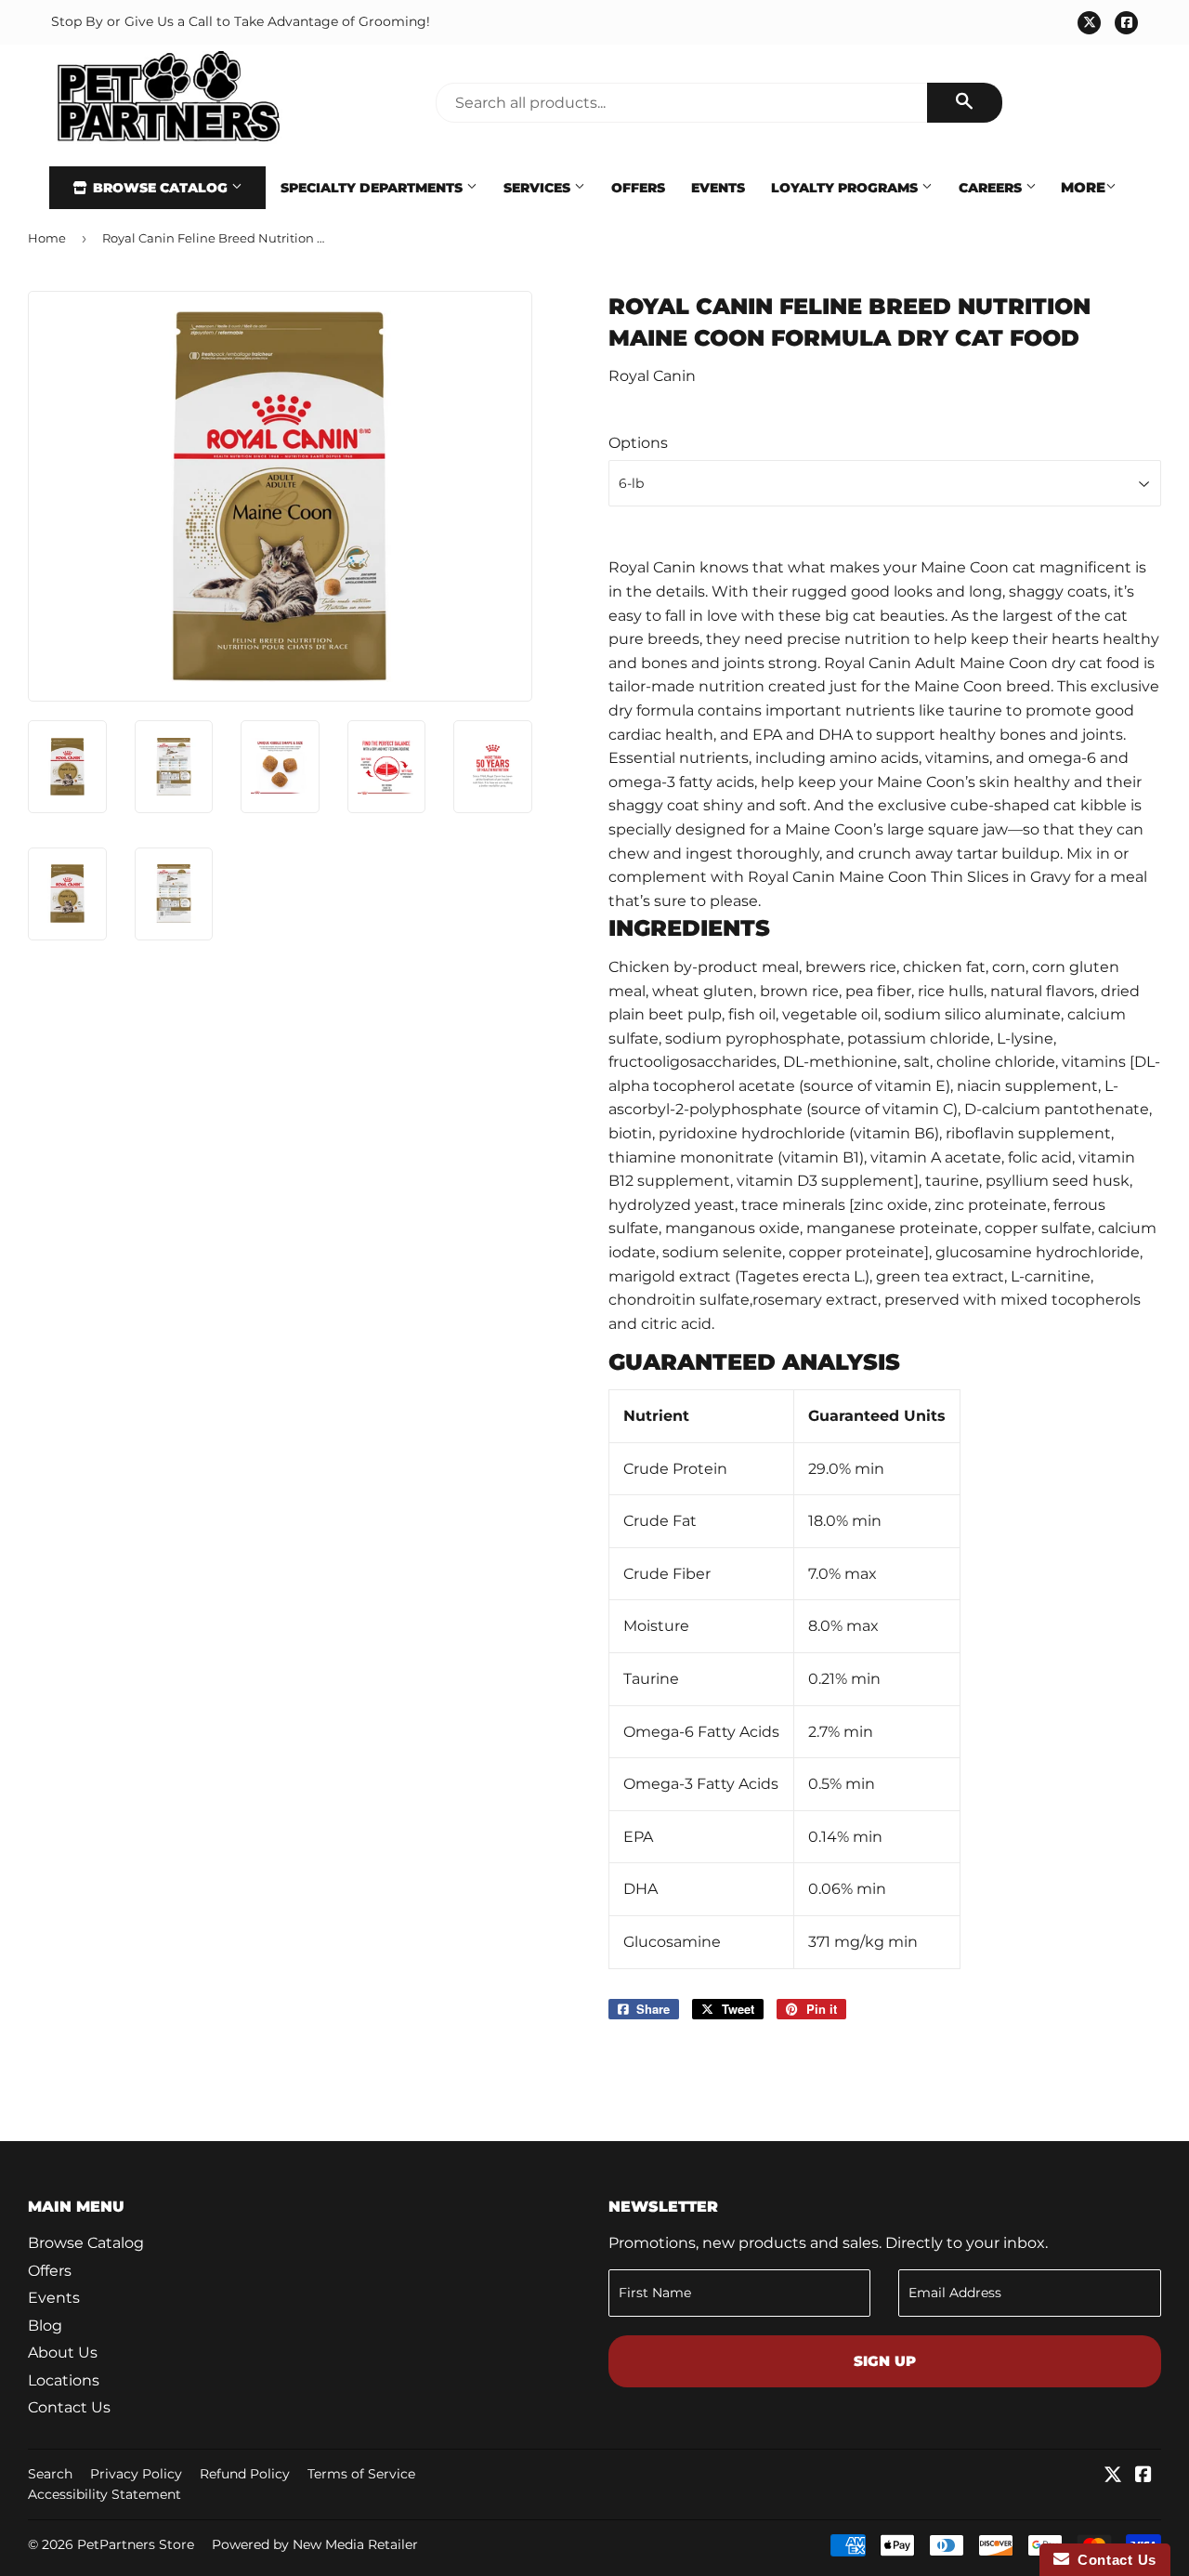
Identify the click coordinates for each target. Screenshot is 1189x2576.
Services (539, 188)
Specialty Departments (373, 188)
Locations (64, 2380)
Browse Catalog (160, 188)
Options (638, 443)
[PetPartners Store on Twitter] (1113, 2476)
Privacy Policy (136, 2474)
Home (47, 238)
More (1083, 187)
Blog (45, 2326)
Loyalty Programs (846, 188)
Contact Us (69, 2407)
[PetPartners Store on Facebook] (1143, 2476)
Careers (992, 188)
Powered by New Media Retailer (315, 2544)
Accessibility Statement (105, 2494)
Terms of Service (361, 2474)
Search (50, 2474)
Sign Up (885, 2361)
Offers (638, 188)
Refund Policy (245, 2474)
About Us (63, 2353)
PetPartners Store (136, 2544)
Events (718, 188)
